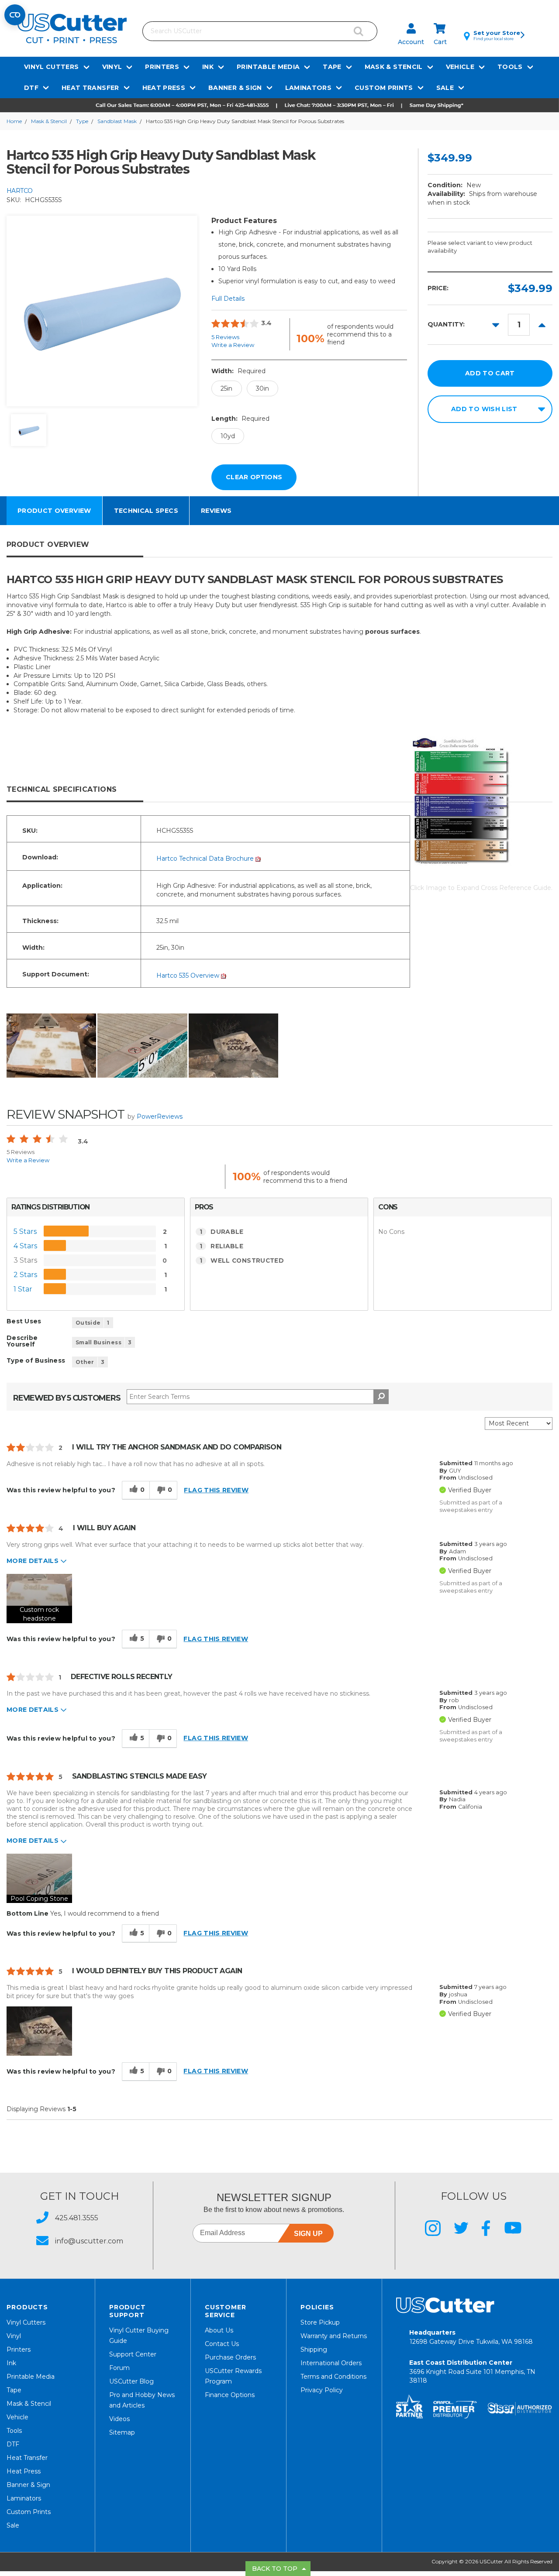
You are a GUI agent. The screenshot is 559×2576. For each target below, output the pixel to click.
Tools (510, 67)
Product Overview (54, 511)
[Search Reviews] (381, 1397)
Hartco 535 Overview (189, 975)
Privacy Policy (322, 2390)
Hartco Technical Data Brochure (206, 859)
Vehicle (460, 67)
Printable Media (268, 67)
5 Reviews (225, 337)
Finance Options (230, 2395)
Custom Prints (384, 88)
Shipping (314, 2349)
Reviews (216, 511)
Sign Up (308, 2234)
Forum (119, 2368)
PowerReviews (160, 1116)
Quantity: (446, 324)
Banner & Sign (235, 88)
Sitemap (122, 2432)
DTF (31, 88)
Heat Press (164, 88)
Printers (162, 67)
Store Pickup (320, 2322)
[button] (279, 105)
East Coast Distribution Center (472, 2372)
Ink (208, 67)
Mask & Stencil (394, 67)
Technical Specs (146, 511)
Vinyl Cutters (52, 67)
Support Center (133, 2354)
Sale (445, 88)
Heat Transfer (90, 88)
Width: (238, 371)
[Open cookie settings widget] (15, 15)
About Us (219, 2330)
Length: (240, 419)
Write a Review (233, 345)
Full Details (228, 299)
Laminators (309, 88)
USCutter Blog (131, 2381)
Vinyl (112, 67)
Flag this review (216, 1490)
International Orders (331, 2363)
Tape (332, 67)
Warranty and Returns (334, 2336)
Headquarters (471, 2337)
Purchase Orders (230, 2357)
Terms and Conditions (333, 2377)
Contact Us (222, 2344)
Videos (119, 2419)
